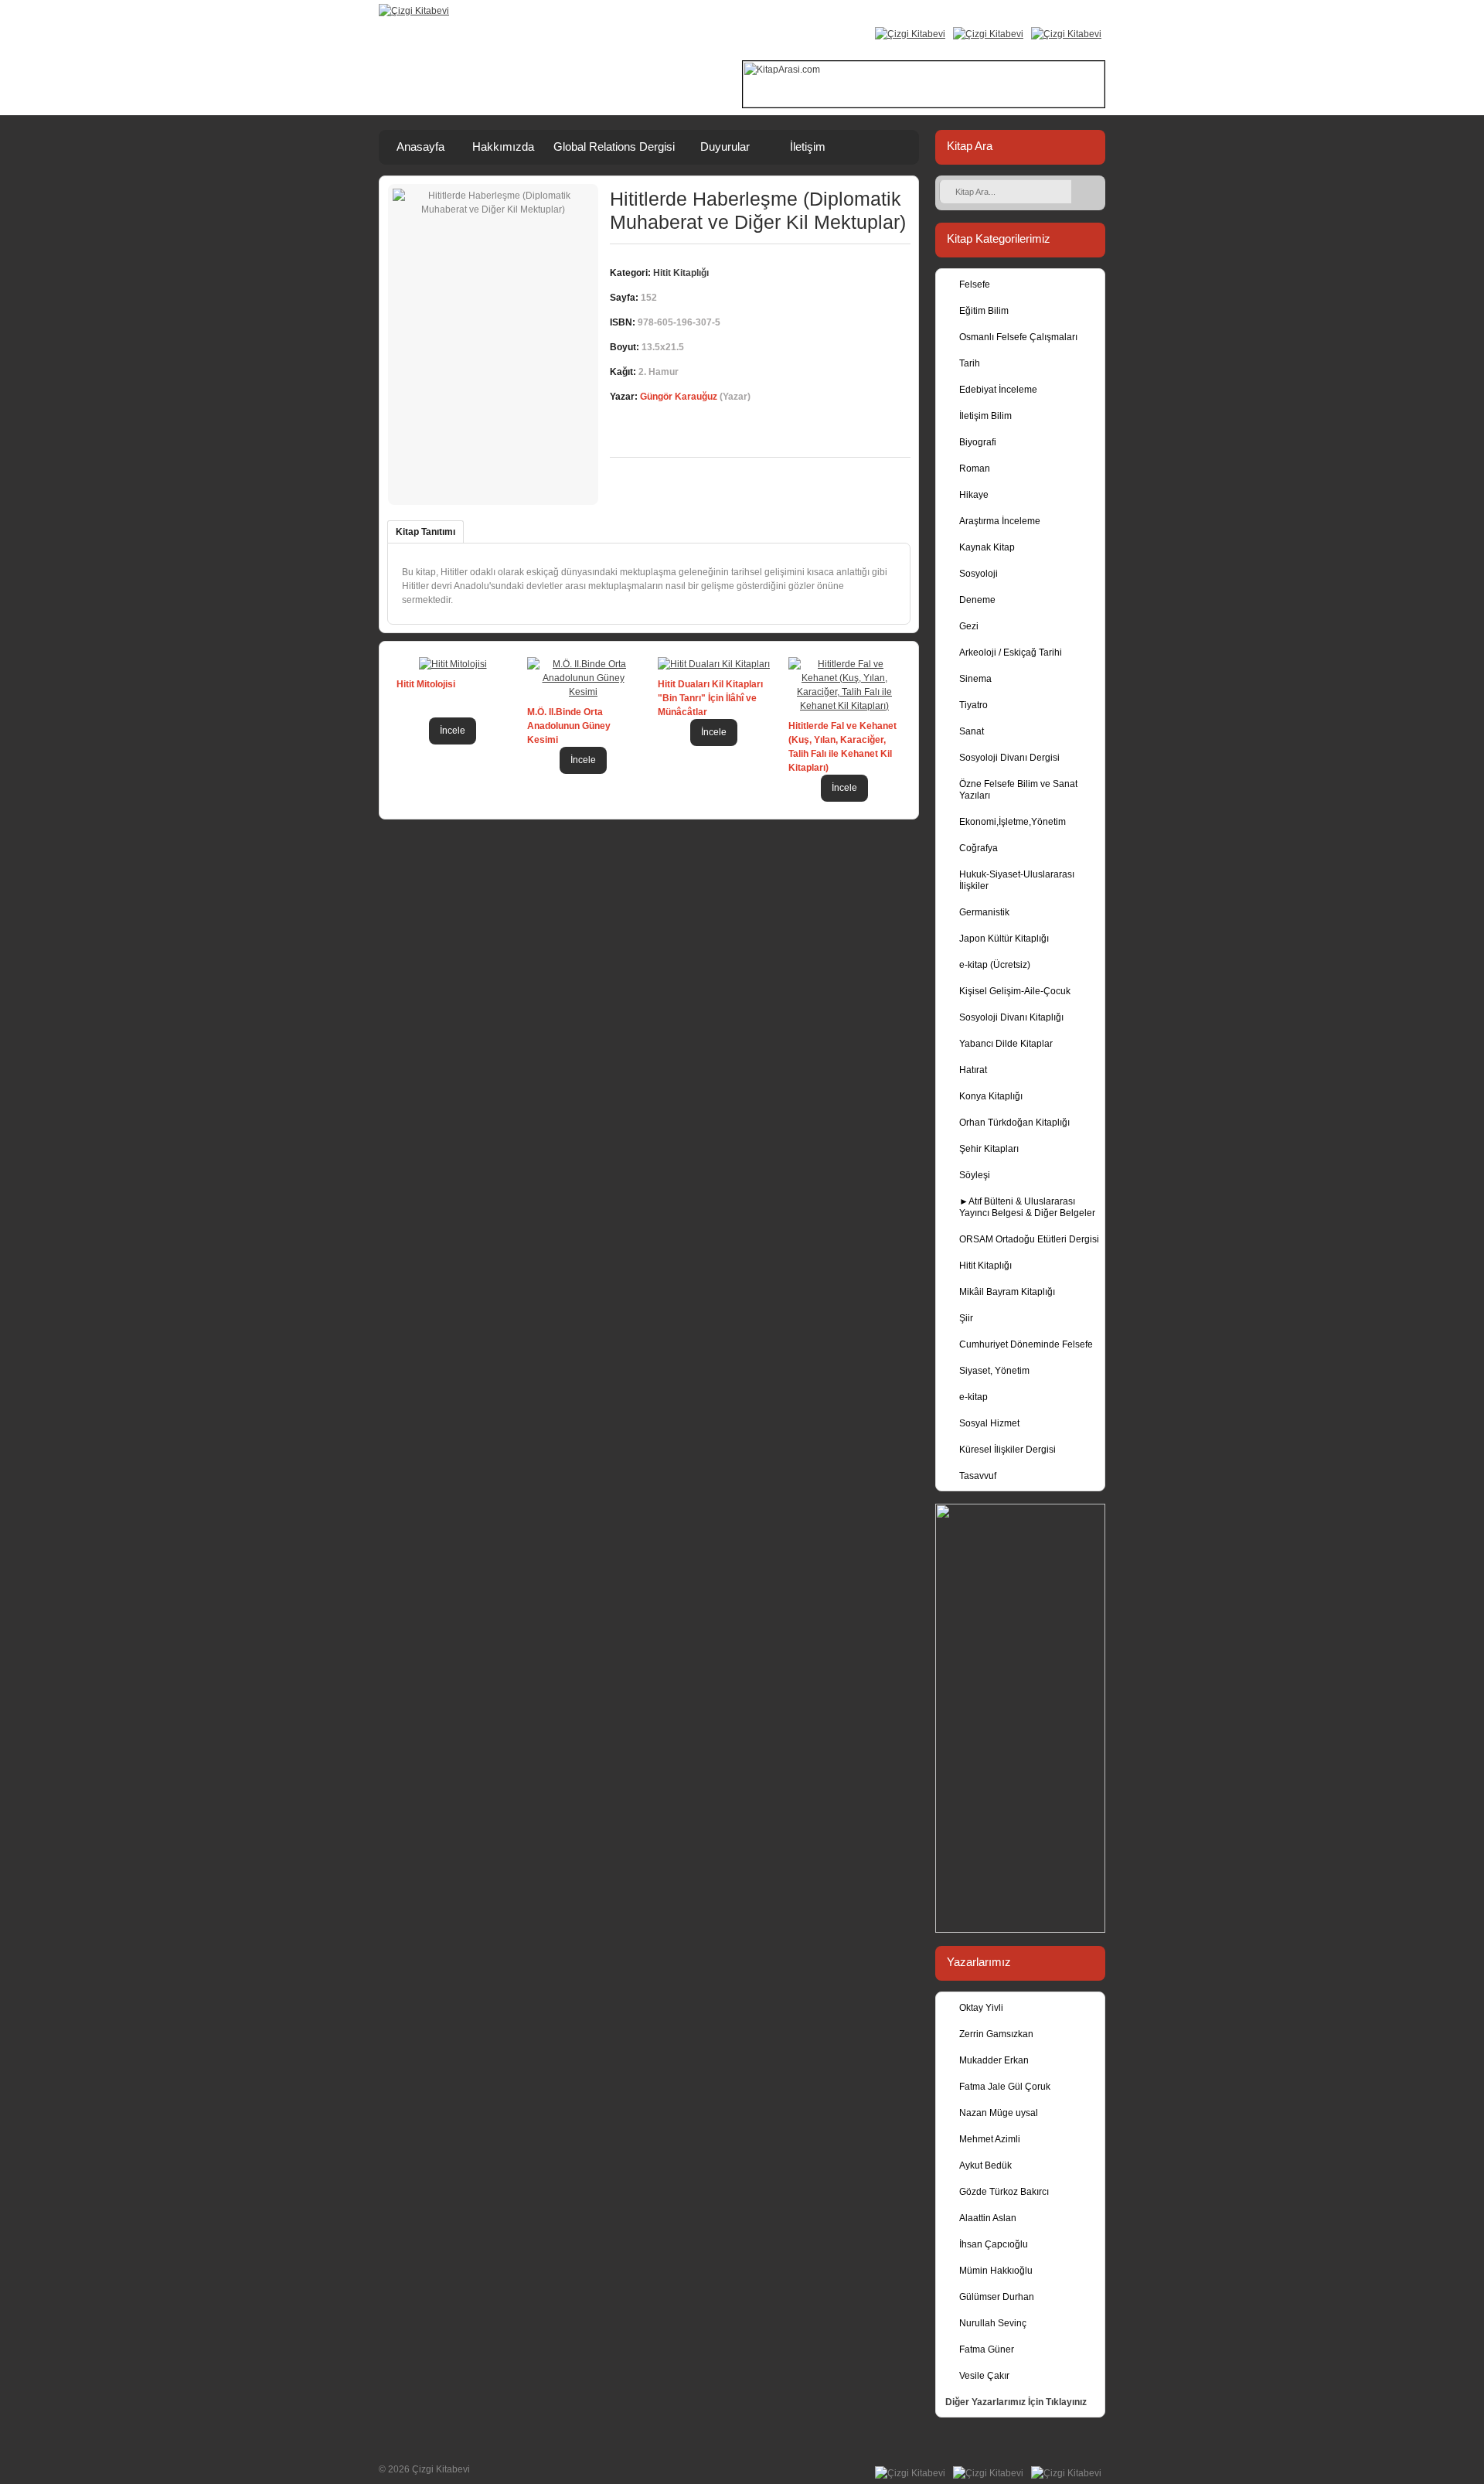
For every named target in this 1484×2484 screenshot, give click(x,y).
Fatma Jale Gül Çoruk (1005, 2087)
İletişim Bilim (985, 416)
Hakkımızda (503, 147)
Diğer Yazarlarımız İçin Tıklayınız (1016, 2402)
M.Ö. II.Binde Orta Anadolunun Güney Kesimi (569, 726)
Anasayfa (420, 147)
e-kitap (973, 1397)
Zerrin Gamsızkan (996, 2034)
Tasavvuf (978, 1476)
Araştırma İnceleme (1000, 521)
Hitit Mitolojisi (426, 684)
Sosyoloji (979, 574)
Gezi (969, 626)
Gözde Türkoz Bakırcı (1004, 2192)
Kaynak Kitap (987, 547)
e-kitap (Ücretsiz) (995, 965)
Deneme (977, 600)
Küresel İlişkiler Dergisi (1007, 1450)
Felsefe (975, 285)
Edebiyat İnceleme (998, 390)
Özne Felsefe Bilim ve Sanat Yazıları (1018, 790)
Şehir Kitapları (989, 1149)
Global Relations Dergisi (614, 147)
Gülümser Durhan (997, 2297)
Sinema (975, 679)
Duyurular (725, 147)
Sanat (972, 731)
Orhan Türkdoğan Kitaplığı (1014, 1123)
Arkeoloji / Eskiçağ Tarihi (1011, 653)
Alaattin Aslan (988, 2218)
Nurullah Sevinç (993, 2323)
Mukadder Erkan (994, 2060)
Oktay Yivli (981, 2008)
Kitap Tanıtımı (425, 532)
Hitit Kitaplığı (985, 1266)
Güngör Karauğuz (679, 397)
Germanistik (984, 912)
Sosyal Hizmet (989, 1423)
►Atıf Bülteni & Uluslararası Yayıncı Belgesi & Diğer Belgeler (1027, 1207)
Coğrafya (979, 848)
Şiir (966, 1318)
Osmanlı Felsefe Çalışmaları (1018, 337)
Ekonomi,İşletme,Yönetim (1013, 822)
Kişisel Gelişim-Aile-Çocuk (1015, 991)
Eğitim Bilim (984, 311)
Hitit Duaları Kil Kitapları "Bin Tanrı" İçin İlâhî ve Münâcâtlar (710, 698)
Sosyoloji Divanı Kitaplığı (1011, 1017)
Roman (975, 469)
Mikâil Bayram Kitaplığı (1007, 1292)
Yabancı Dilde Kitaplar (1006, 1044)
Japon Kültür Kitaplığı (1004, 939)
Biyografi (978, 442)
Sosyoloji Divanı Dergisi (1009, 758)
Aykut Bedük (985, 2165)
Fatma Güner (987, 2349)
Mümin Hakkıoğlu (996, 2271)
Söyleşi (975, 1175)
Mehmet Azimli (990, 2139)
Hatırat (973, 1070)
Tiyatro (973, 705)
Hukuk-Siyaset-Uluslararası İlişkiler (1017, 880)
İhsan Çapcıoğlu (994, 2244)
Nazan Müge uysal (999, 2113)
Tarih (970, 363)
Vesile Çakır (984, 2376)
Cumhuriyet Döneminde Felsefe (1026, 1344)
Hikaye (974, 495)
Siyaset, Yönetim (994, 1371)
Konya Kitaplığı (991, 1096)
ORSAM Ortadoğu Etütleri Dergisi (1029, 1239)
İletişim (808, 147)
